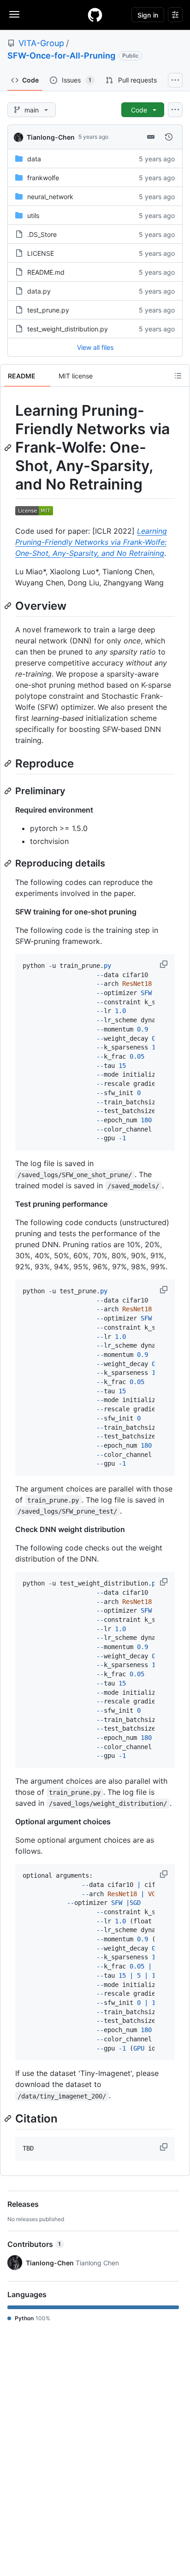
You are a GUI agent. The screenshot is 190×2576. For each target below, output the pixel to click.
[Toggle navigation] (14, 14)
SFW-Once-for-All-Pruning (61, 56)
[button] (165, 964)
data (34, 159)
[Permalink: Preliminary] (9, 791)
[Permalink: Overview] (9, 606)
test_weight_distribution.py (68, 329)
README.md (46, 272)
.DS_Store (42, 234)
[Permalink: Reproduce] (9, 763)
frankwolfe (43, 178)
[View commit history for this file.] (169, 137)
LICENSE (41, 253)
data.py (39, 291)
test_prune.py (48, 310)
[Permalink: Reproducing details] (9, 863)
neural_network (50, 197)
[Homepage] (95, 15)
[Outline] (178, 376)
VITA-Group (41, 43)
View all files (95, 347)
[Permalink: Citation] (9, 2119)
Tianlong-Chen (51, 137)
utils (33, 215)
